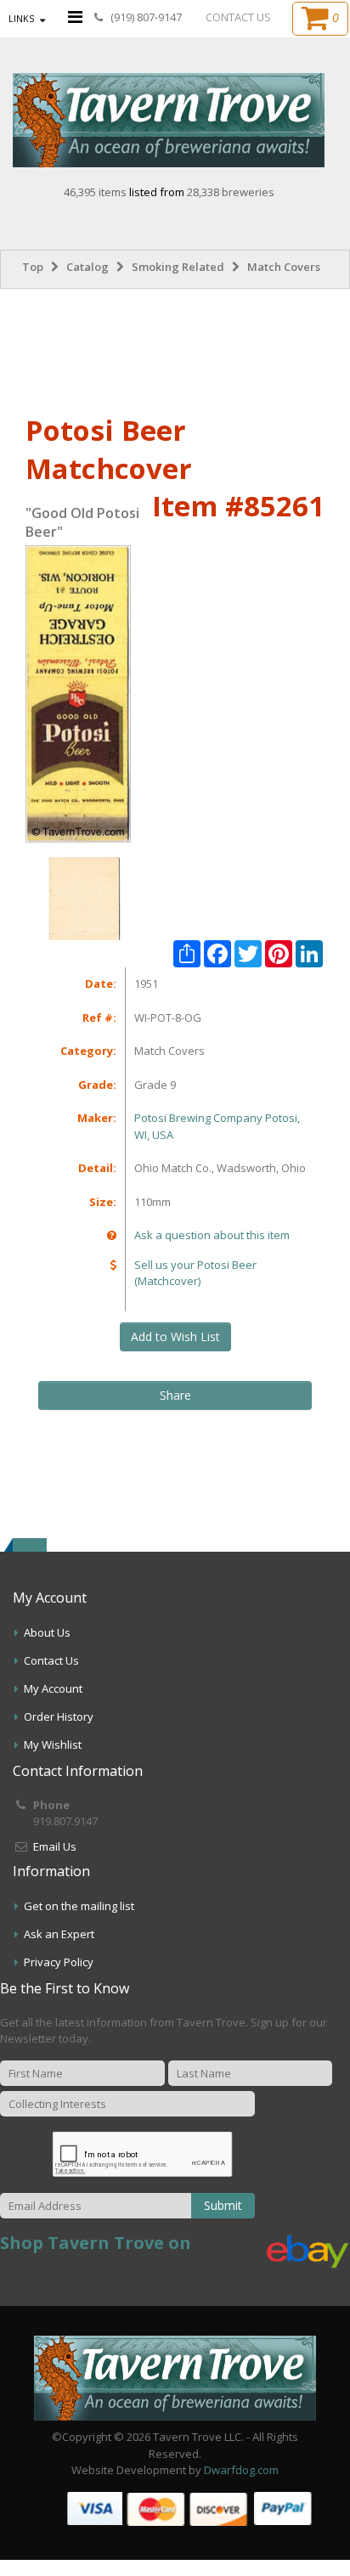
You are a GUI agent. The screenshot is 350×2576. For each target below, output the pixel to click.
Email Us (55, 1846)
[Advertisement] (175, 348)
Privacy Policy (59, 1962)
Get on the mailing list (79, 1906)
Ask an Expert (59, 1934)
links (21, 18)
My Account (53, 1688)
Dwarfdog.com (241, 2470)
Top (33, 267)
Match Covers (284, 267)
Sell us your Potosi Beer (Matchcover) (195, 1273)
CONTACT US (238, 17)
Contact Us (51, 1660)
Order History (59, 1716)
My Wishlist (53, 1745)
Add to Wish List (175, 1336)
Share (175, 1395)
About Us (47, 1632)
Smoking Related (178, 267)
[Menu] (75, 17)
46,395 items (96, 192)
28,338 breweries (231, 192)
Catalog (87, 267)
